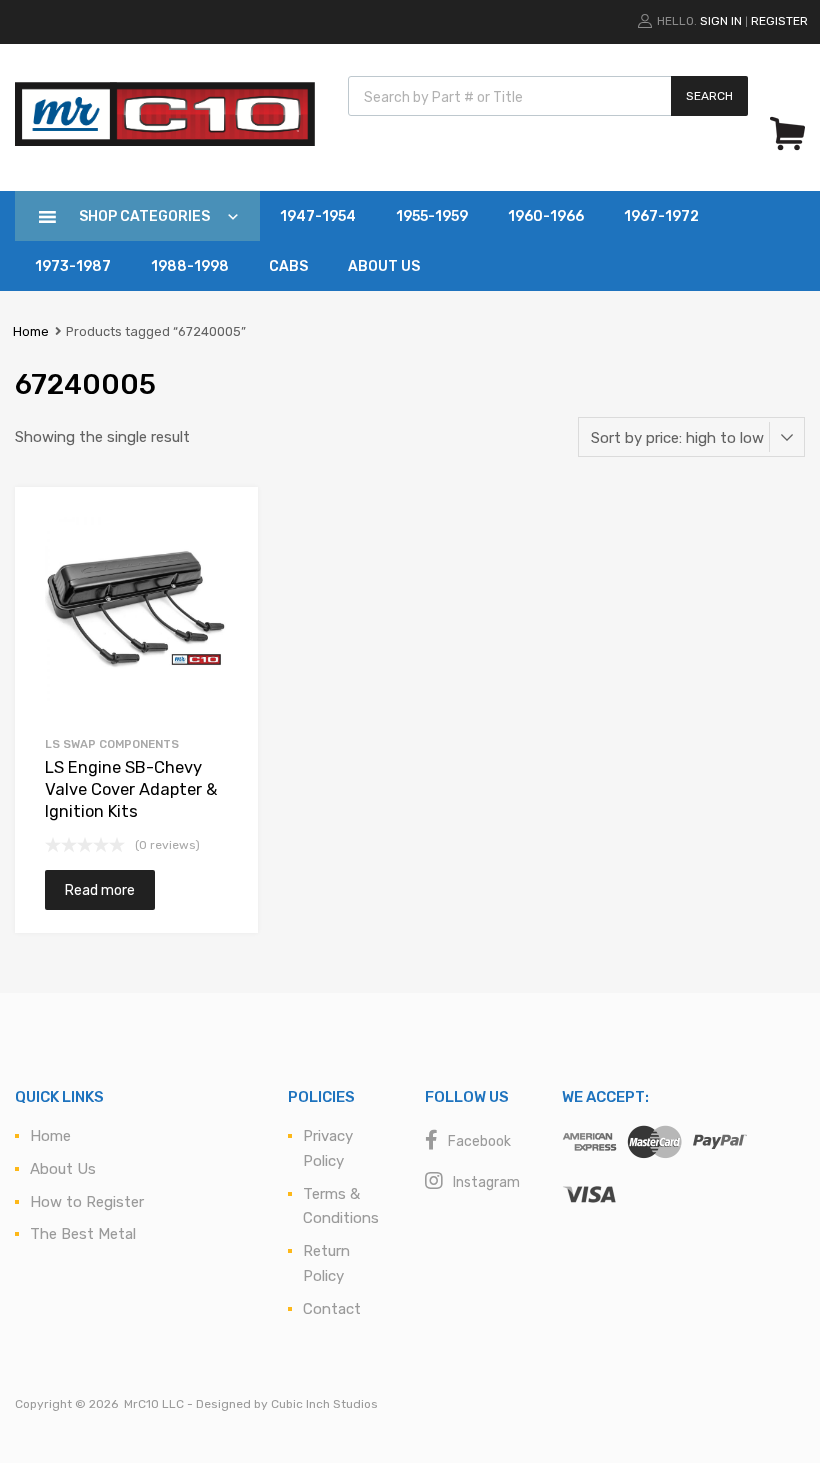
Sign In (721, 21)
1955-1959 (432, 216)
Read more (100, 890)
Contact (332, 1309)
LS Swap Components (112, 744)
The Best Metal (83, 1234)
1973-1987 (73, 266)
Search (709, 96)
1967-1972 (661, 216)
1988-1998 (190, 266)
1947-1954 (318, 216)
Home (31, 331)
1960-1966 (546, 216)
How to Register (87, 1202)
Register (779, 21)
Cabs (288, 266)
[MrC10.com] (165, 141)
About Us (384, 266)
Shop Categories (144, 216)
